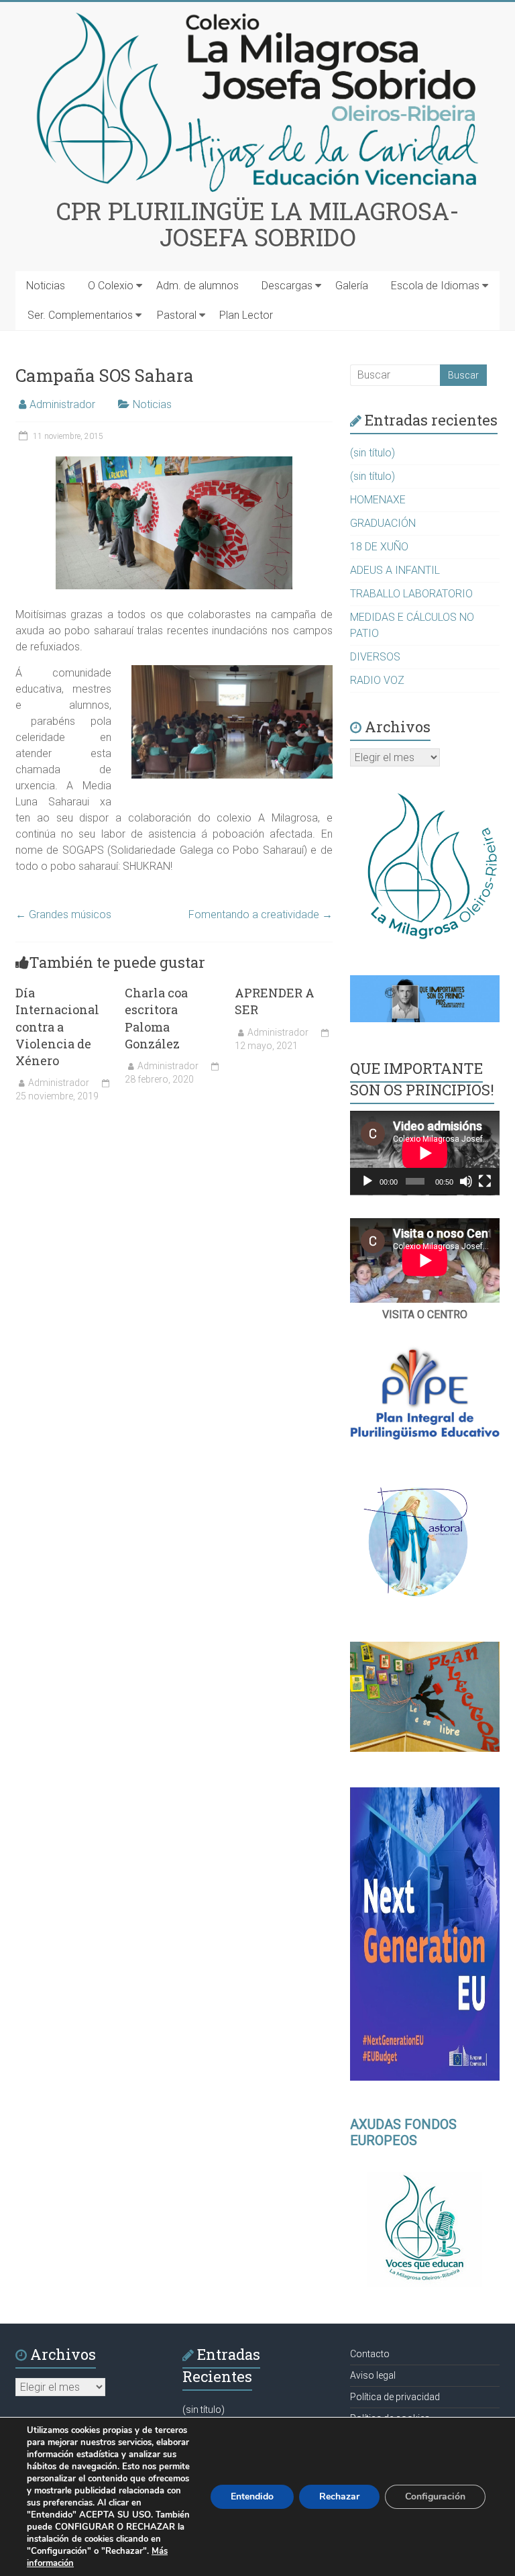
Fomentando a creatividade (261, 914)
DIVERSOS (375, 657)
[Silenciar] (466, 1181)
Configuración (435, 2496)
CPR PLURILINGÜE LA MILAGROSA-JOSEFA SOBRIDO (258, 224)
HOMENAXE (378, 500)
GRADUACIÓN (383, 523)
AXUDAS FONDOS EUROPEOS (403, 2132)
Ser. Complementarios (80, 315)
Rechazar (339, 2496)
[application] (425, 1153)
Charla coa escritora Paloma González (156, 1018)
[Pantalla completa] (485, 1181)
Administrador (62, 404)
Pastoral (177, 315)
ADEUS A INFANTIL (395, 570)
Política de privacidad (395, 2397)
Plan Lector (246, 315)
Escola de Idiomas (435, 286)
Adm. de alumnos (197, 286)
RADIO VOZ (377, 680)
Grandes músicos (63, 914)
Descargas (287, 286)
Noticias (46, 286)
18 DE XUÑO (379, 547)
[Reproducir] (367, 1181)
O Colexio (111, 286)
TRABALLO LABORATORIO (411, 594)
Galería (352, 286)
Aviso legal (373, 2375)
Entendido (252, 2496)
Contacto (370, 2354)
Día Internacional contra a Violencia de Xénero (57, 1027)
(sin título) (373, 453)
